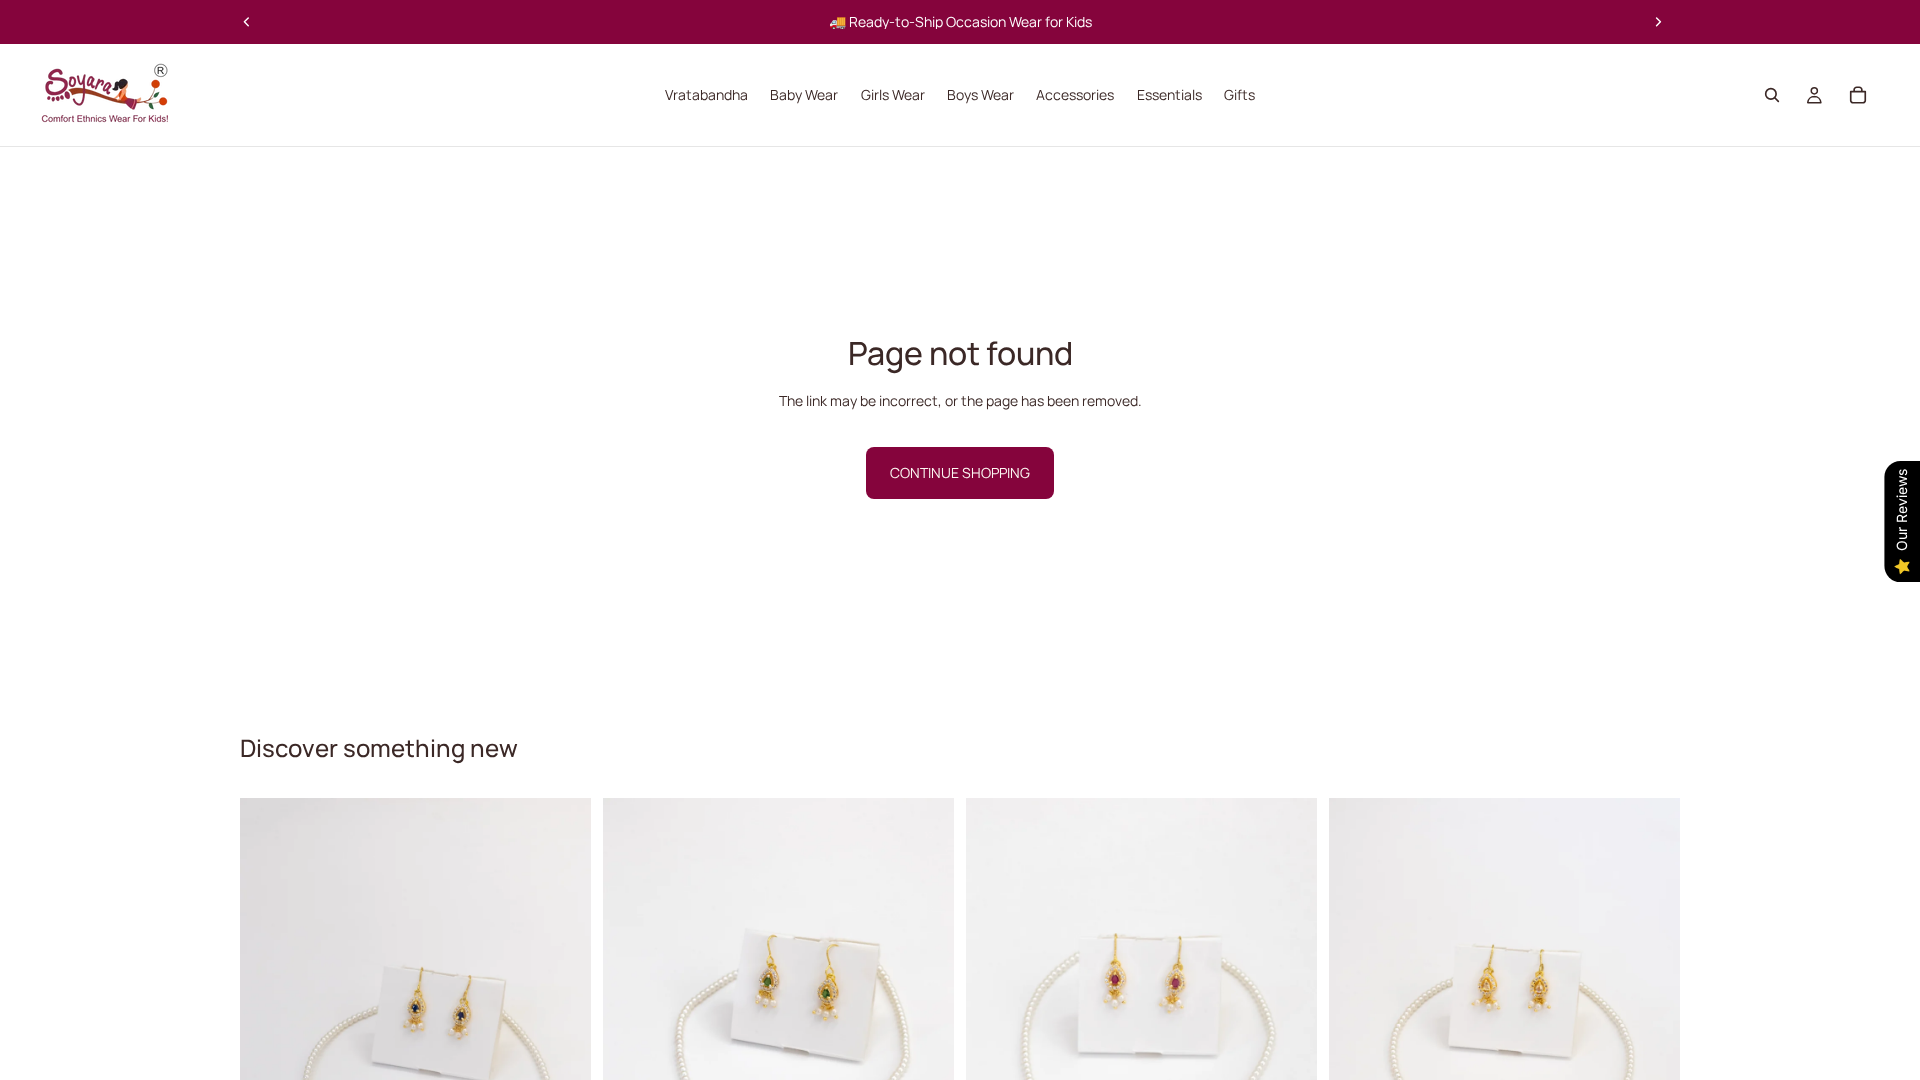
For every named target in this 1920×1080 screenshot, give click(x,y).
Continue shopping (960, 472)
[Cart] (1858, 95)
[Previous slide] (247, 22)
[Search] (1772, 95)
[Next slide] (1658, 22)
